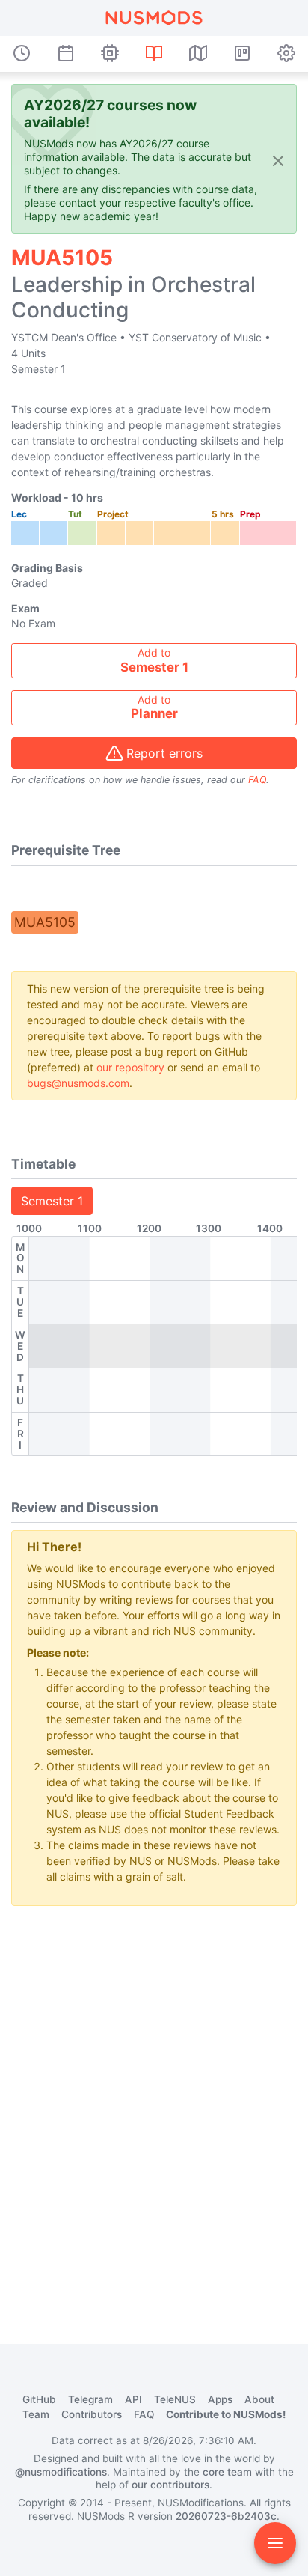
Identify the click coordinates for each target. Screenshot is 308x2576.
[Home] (154, 18)
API (133, 2399)
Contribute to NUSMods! (226, 2414)
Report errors (164, 753)
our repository (130, 1067)
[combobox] (154, 661)
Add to (154, 660)
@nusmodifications (61, 2472)
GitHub (39, 2399)
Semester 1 (52, 1201)
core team (227, 2472)
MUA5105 (45, 922)
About (259, 2399)
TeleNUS (175, 2399)
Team (36, 2414)
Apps (220, 2399)
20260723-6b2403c (226, 2516)
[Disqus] (154, 2105)
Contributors (92, 2414)
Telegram (90, 2399)
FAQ (257, 780)
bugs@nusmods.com (78, 1083)
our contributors (170, 2485)
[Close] (278, 160)
